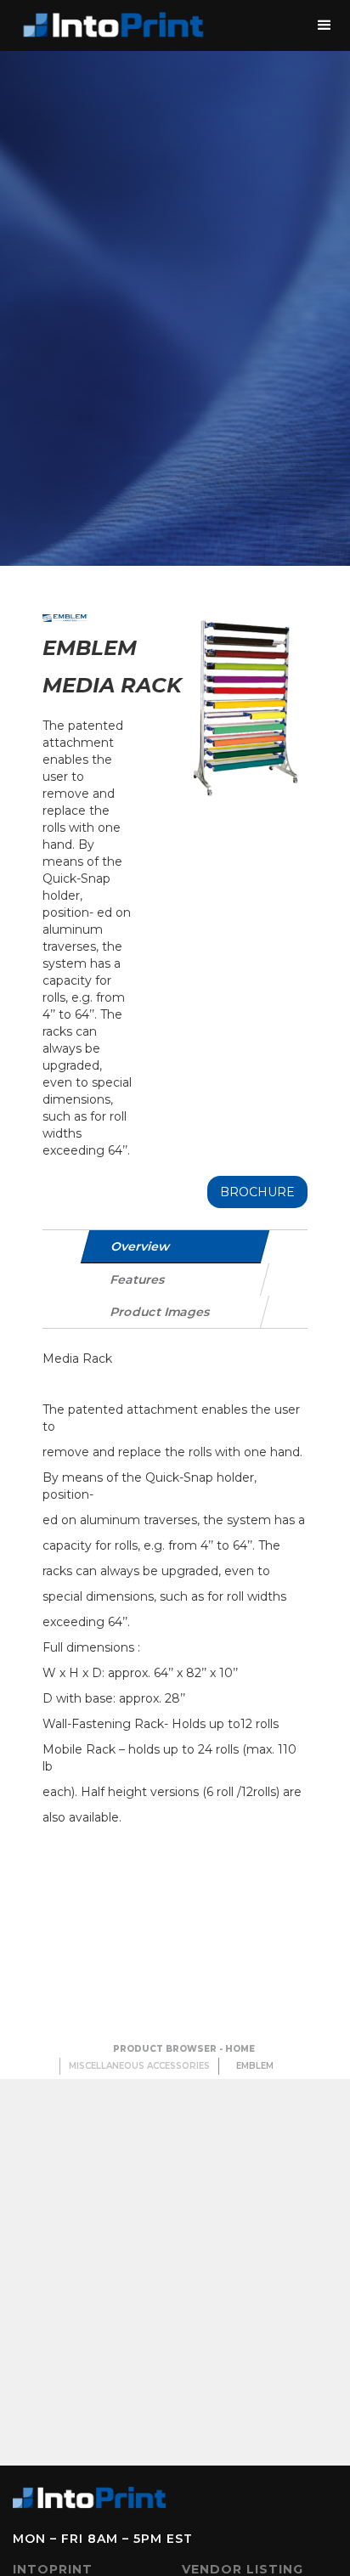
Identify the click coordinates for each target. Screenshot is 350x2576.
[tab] (175, 1247)
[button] (325, 25)
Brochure (257, 1192)
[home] (110, 25)
